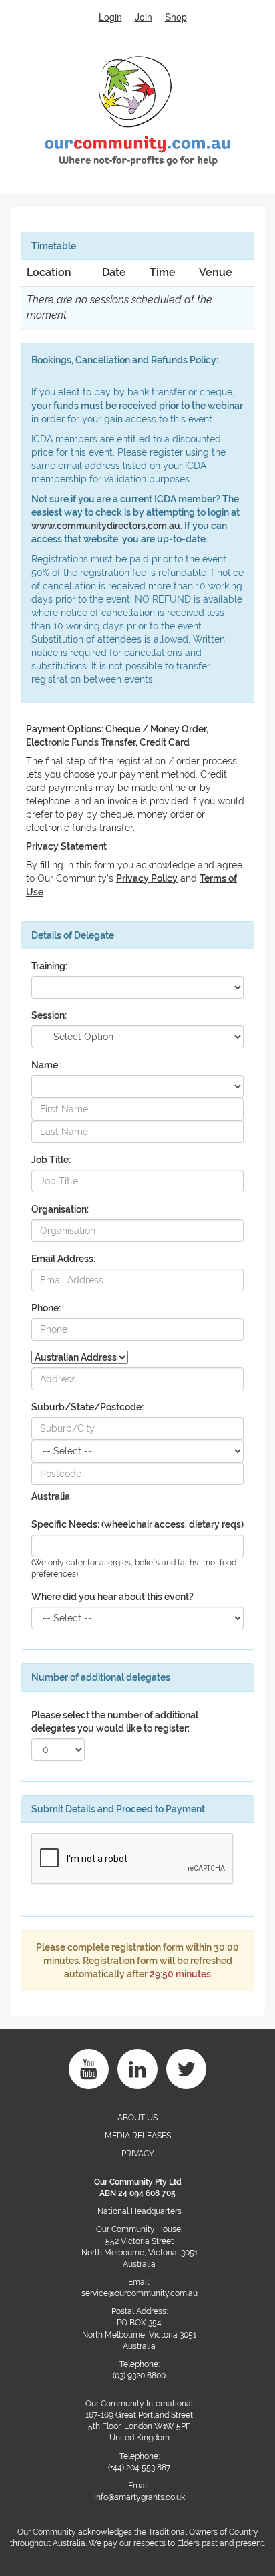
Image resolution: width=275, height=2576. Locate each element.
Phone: (46, 1308)
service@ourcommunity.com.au (140, 2293)
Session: (49, 1015)
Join (144, 17)
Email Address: (63, 1259)
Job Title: (51, 1160)
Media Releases (138, 2136)
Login (110, 17)
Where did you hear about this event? (112, 1597)
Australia (51, 1496)
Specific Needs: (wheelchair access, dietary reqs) (137, 1524)
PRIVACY (138, 2154)
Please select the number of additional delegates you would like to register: (115, 1722)
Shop (176, 17)
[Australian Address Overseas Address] (80, 1357)
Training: (49, 966)
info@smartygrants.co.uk (140, 2497)
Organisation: (60, 1209)
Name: (46, 1065)
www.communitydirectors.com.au (106, 526)
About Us (137, 2118)
